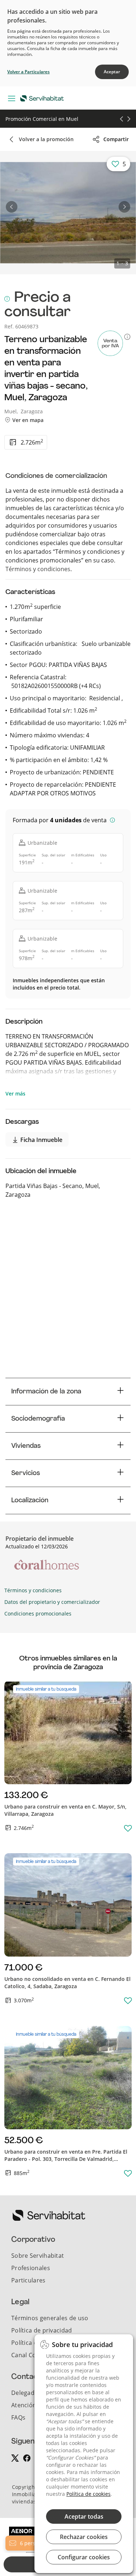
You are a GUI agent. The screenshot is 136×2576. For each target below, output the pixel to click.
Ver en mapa (27, 420)
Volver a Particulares (28, 72)
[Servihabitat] (44, 98)
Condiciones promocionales (38, 1613)
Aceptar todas (84, 2516)
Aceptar (112, 72)
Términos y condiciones (38, 569)
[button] (12, 207)
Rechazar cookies (84, 2537)
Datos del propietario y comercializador (52, 1602)
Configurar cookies (84, 2557)
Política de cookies (88, 2494)
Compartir (116, 139)
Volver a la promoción (46, 139)
